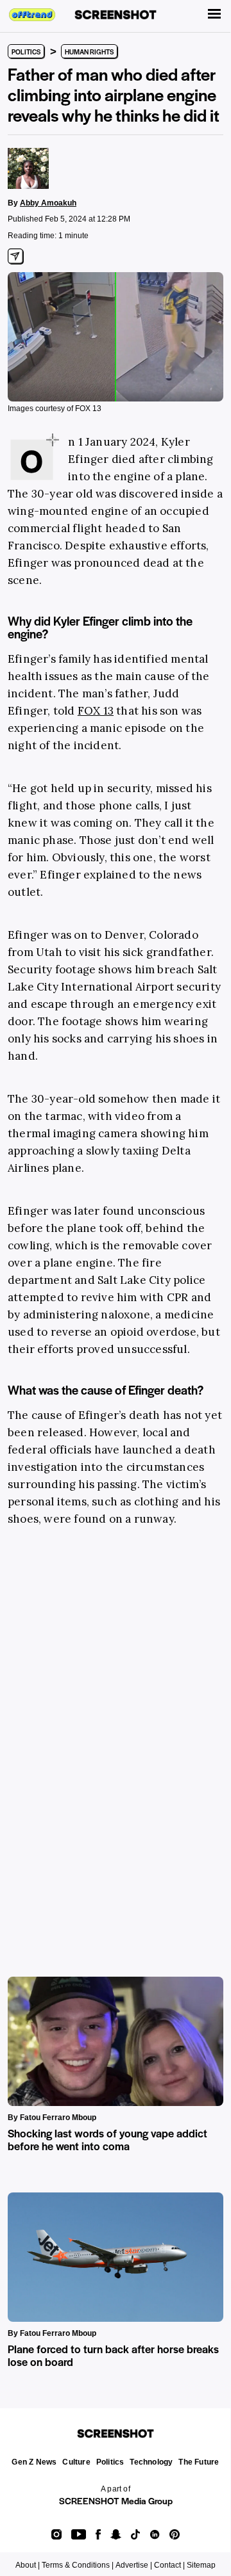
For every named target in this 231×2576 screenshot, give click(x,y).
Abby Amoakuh (48, 203)
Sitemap (201, 2565)
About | (28, 2565)
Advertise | (134, 2565)
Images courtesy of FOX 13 (55, 409)
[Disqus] (116, 1736)
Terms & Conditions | (78, 2565)
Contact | (169, 2565)
